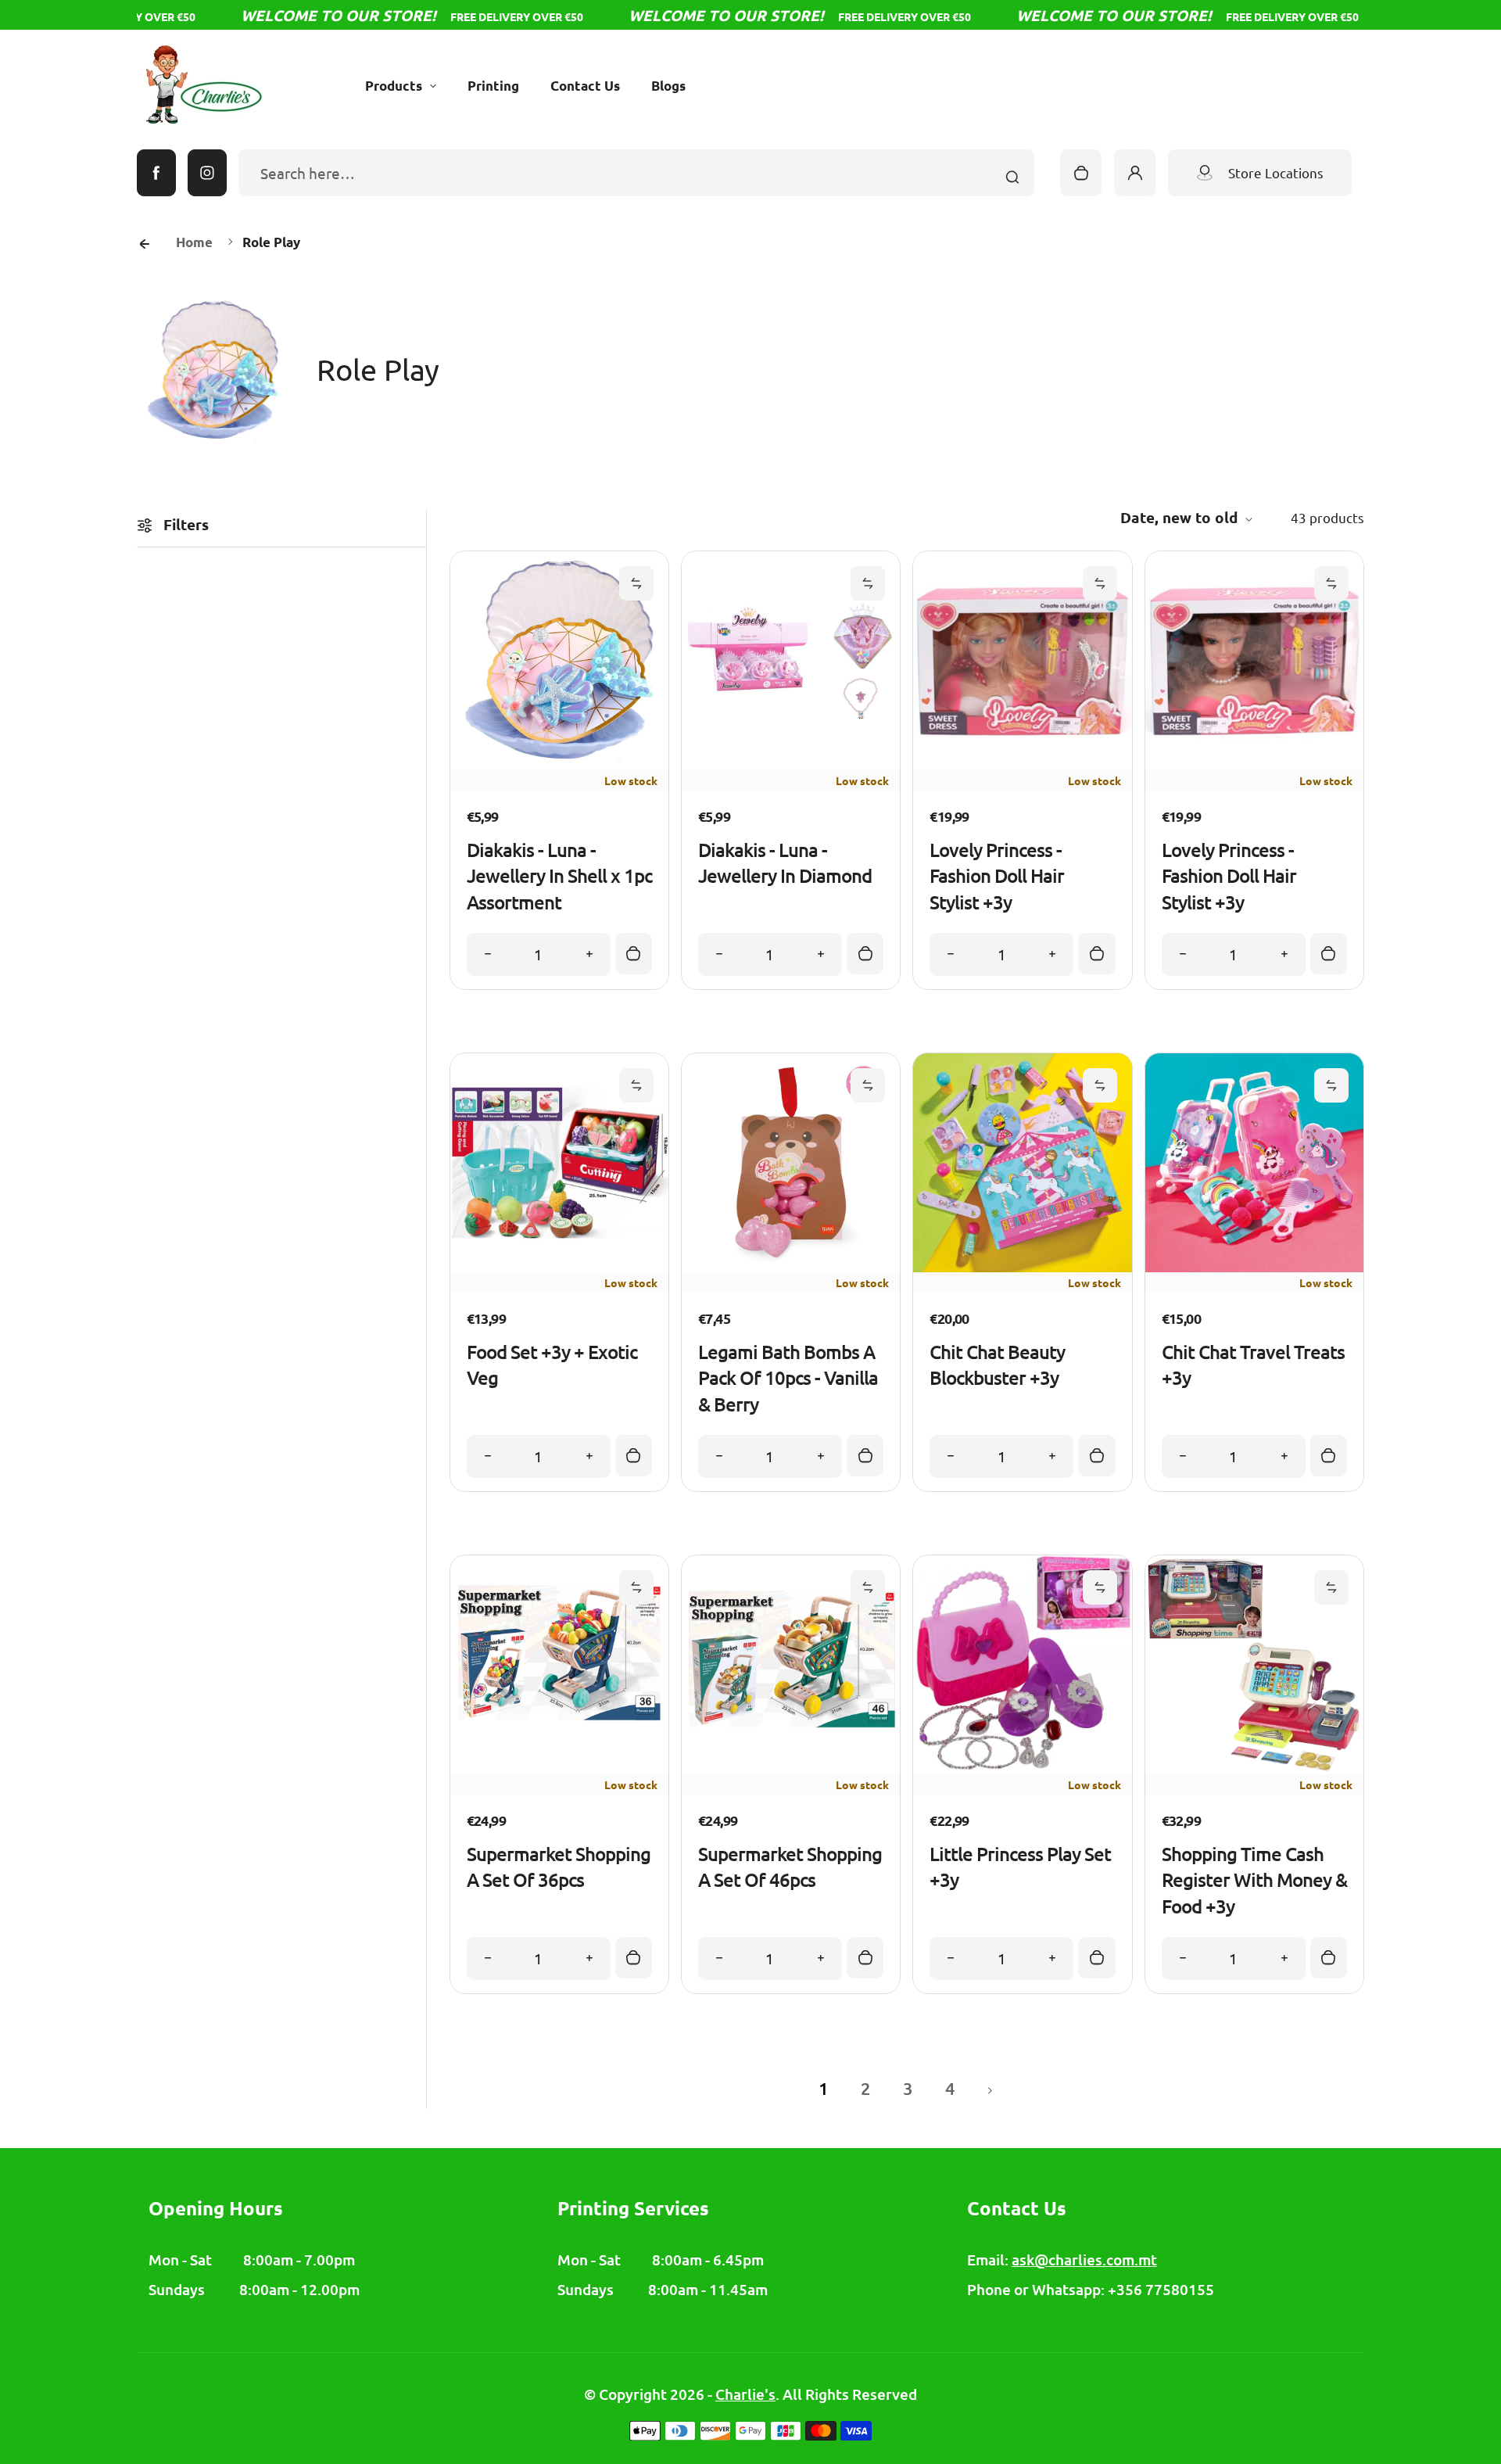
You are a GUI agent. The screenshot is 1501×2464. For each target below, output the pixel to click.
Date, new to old (1179, 517)
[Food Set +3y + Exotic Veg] (559, 1266)
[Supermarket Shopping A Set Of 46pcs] (791, 1768)
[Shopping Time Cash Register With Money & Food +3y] (1254, 1768)
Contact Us (585, 86)
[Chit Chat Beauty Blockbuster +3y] (1022, 1266)
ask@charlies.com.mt (1084, 2260)
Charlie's (745, 2394)
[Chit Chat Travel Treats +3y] (1254, 1266)
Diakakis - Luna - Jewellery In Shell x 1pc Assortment (559, 876)
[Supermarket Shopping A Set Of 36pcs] (559, 1768)
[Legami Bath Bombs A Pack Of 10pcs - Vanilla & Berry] (791, 1266)
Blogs (668, 86)
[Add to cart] (634, 954)
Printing (493, 86)
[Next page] (991, 2089)
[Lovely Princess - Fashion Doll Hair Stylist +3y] (1022, 764)
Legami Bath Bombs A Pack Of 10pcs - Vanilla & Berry (788, 1378)
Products (394, 86)
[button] (636, 583)
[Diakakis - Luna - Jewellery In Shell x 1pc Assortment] (559, 764)
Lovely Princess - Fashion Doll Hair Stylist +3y (997, 876)
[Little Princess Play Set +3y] (1022, 1768)
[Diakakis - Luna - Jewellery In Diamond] (791, 764)
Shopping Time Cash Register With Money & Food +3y (1254, 1880)
